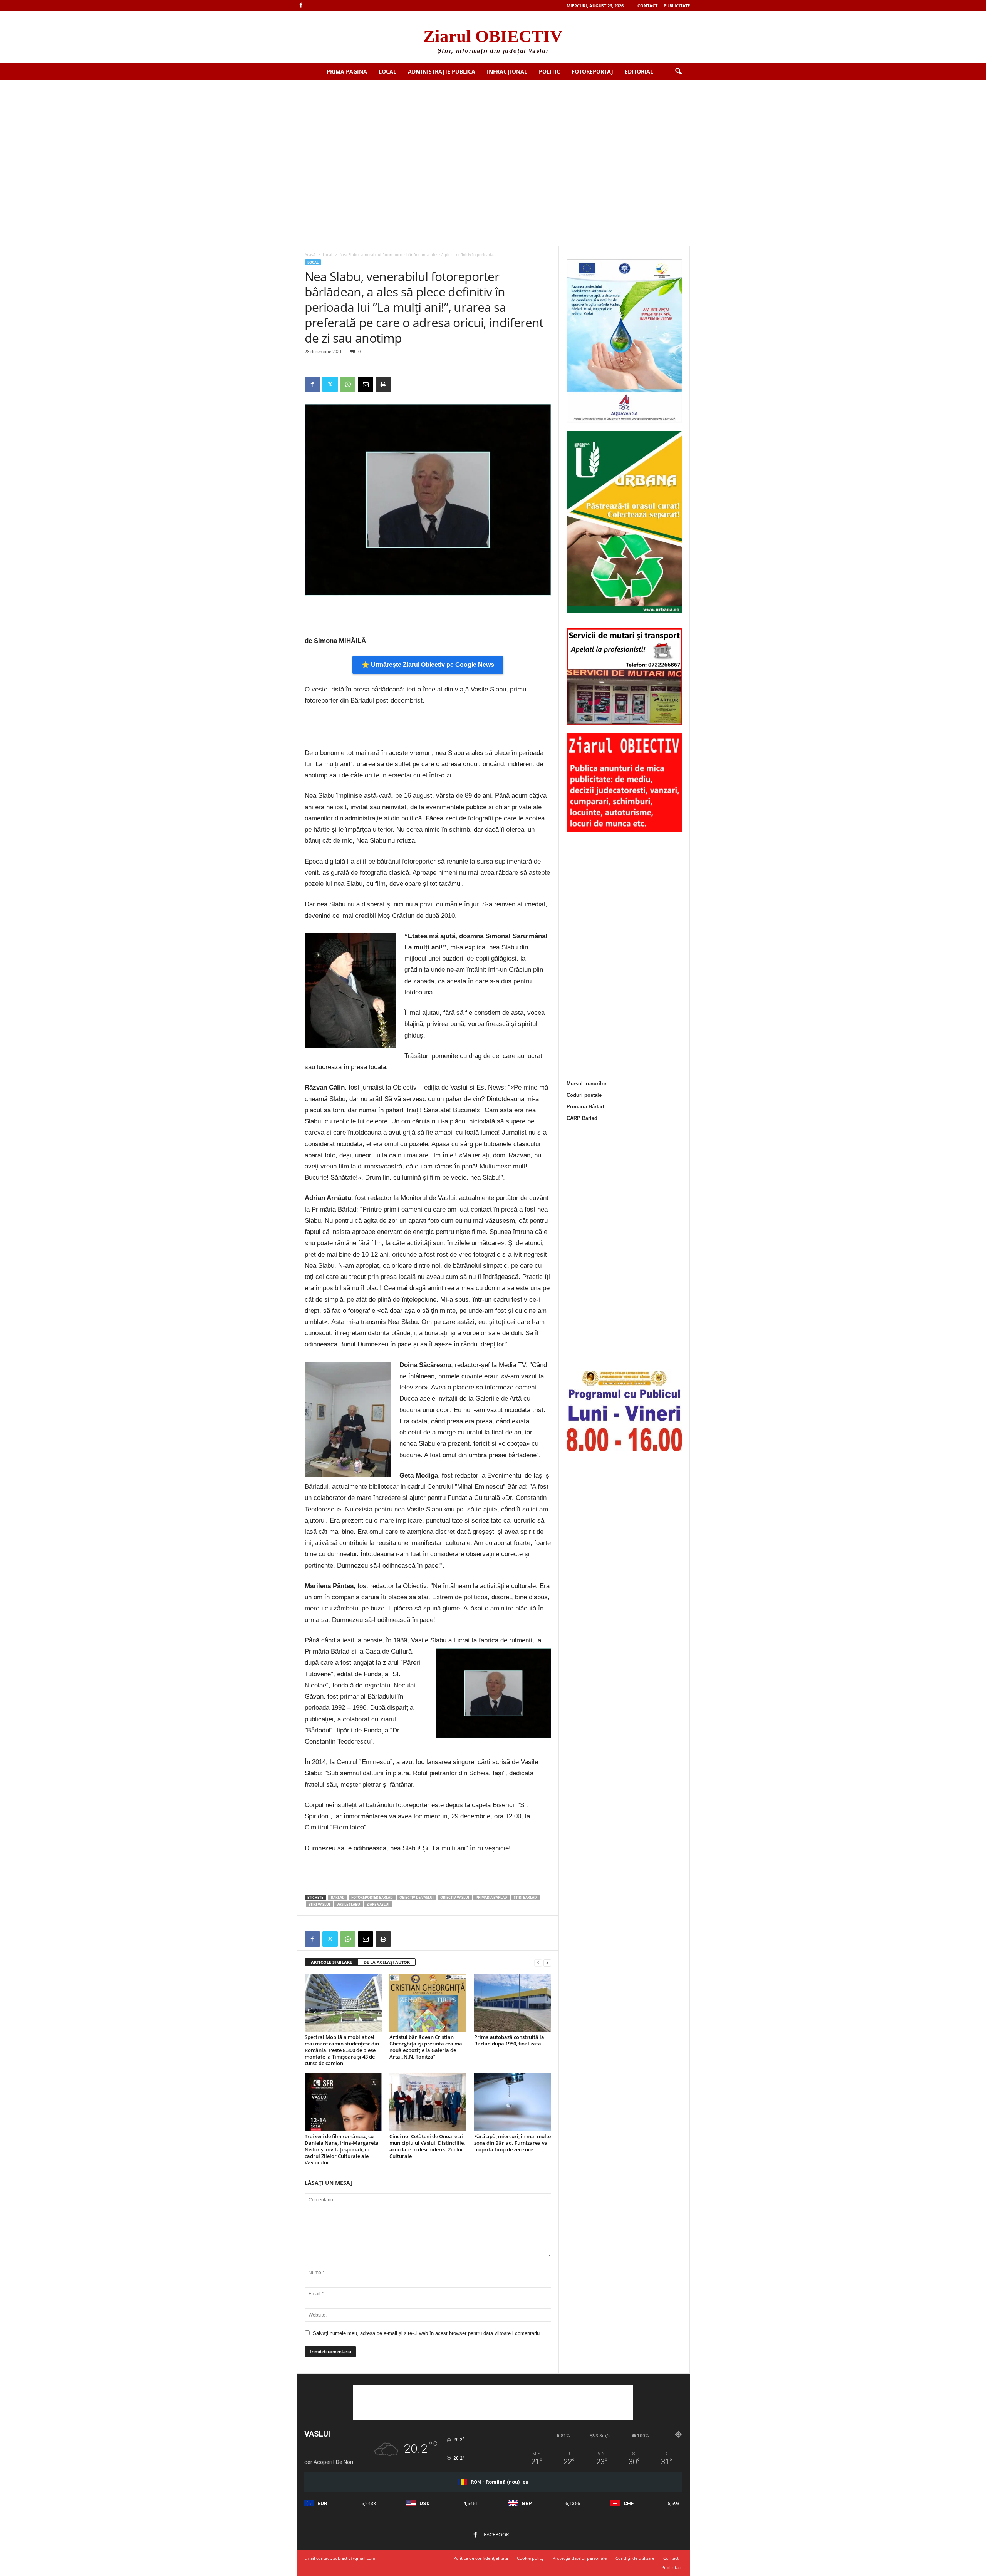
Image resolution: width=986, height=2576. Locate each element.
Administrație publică (442, 71)
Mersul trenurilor (587, 1084)
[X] (330, 384)
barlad (338, 1897)
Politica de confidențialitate (481, 2558)
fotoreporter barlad (372, 1897)
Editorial (639, 71)
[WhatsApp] (348, 384)
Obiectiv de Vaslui (417, 1897)
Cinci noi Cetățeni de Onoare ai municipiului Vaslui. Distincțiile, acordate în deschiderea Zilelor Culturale (427, 2146)
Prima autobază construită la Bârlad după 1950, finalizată (509, 2040)
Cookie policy (530, 2558)
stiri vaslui (319, 1904)
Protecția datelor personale (580, 2558)
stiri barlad (525, 1897)
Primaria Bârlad (585, 1107)
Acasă (310, 254)
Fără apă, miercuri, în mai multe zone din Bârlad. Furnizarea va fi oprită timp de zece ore (512, 2143)
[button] (678, 72)
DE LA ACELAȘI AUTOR (387, 1962)
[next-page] (547, 1963)
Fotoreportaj (592, 71)
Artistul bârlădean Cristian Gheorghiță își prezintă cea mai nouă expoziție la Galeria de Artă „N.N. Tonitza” (427, 2047)
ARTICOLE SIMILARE (331, 1962)
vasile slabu (348, 1904)
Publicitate (677, 6)
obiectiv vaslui (455, 1897)
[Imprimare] (383, 384)
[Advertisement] (493, 138)
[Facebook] (301, 6)
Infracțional (507, 71)
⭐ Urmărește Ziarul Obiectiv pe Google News (428, 665)
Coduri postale (584, 1095)
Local (387, 71)
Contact (647, 6)
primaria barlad (491, 1897)
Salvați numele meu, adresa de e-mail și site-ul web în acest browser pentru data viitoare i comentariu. (427, 2333)
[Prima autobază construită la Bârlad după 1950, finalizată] (513, 2003)
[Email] (366, 384)
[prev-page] (538, 1963)
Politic (549, 71)
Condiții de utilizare (635, 2558)
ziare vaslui (378, 1904)
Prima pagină (347, 71)
